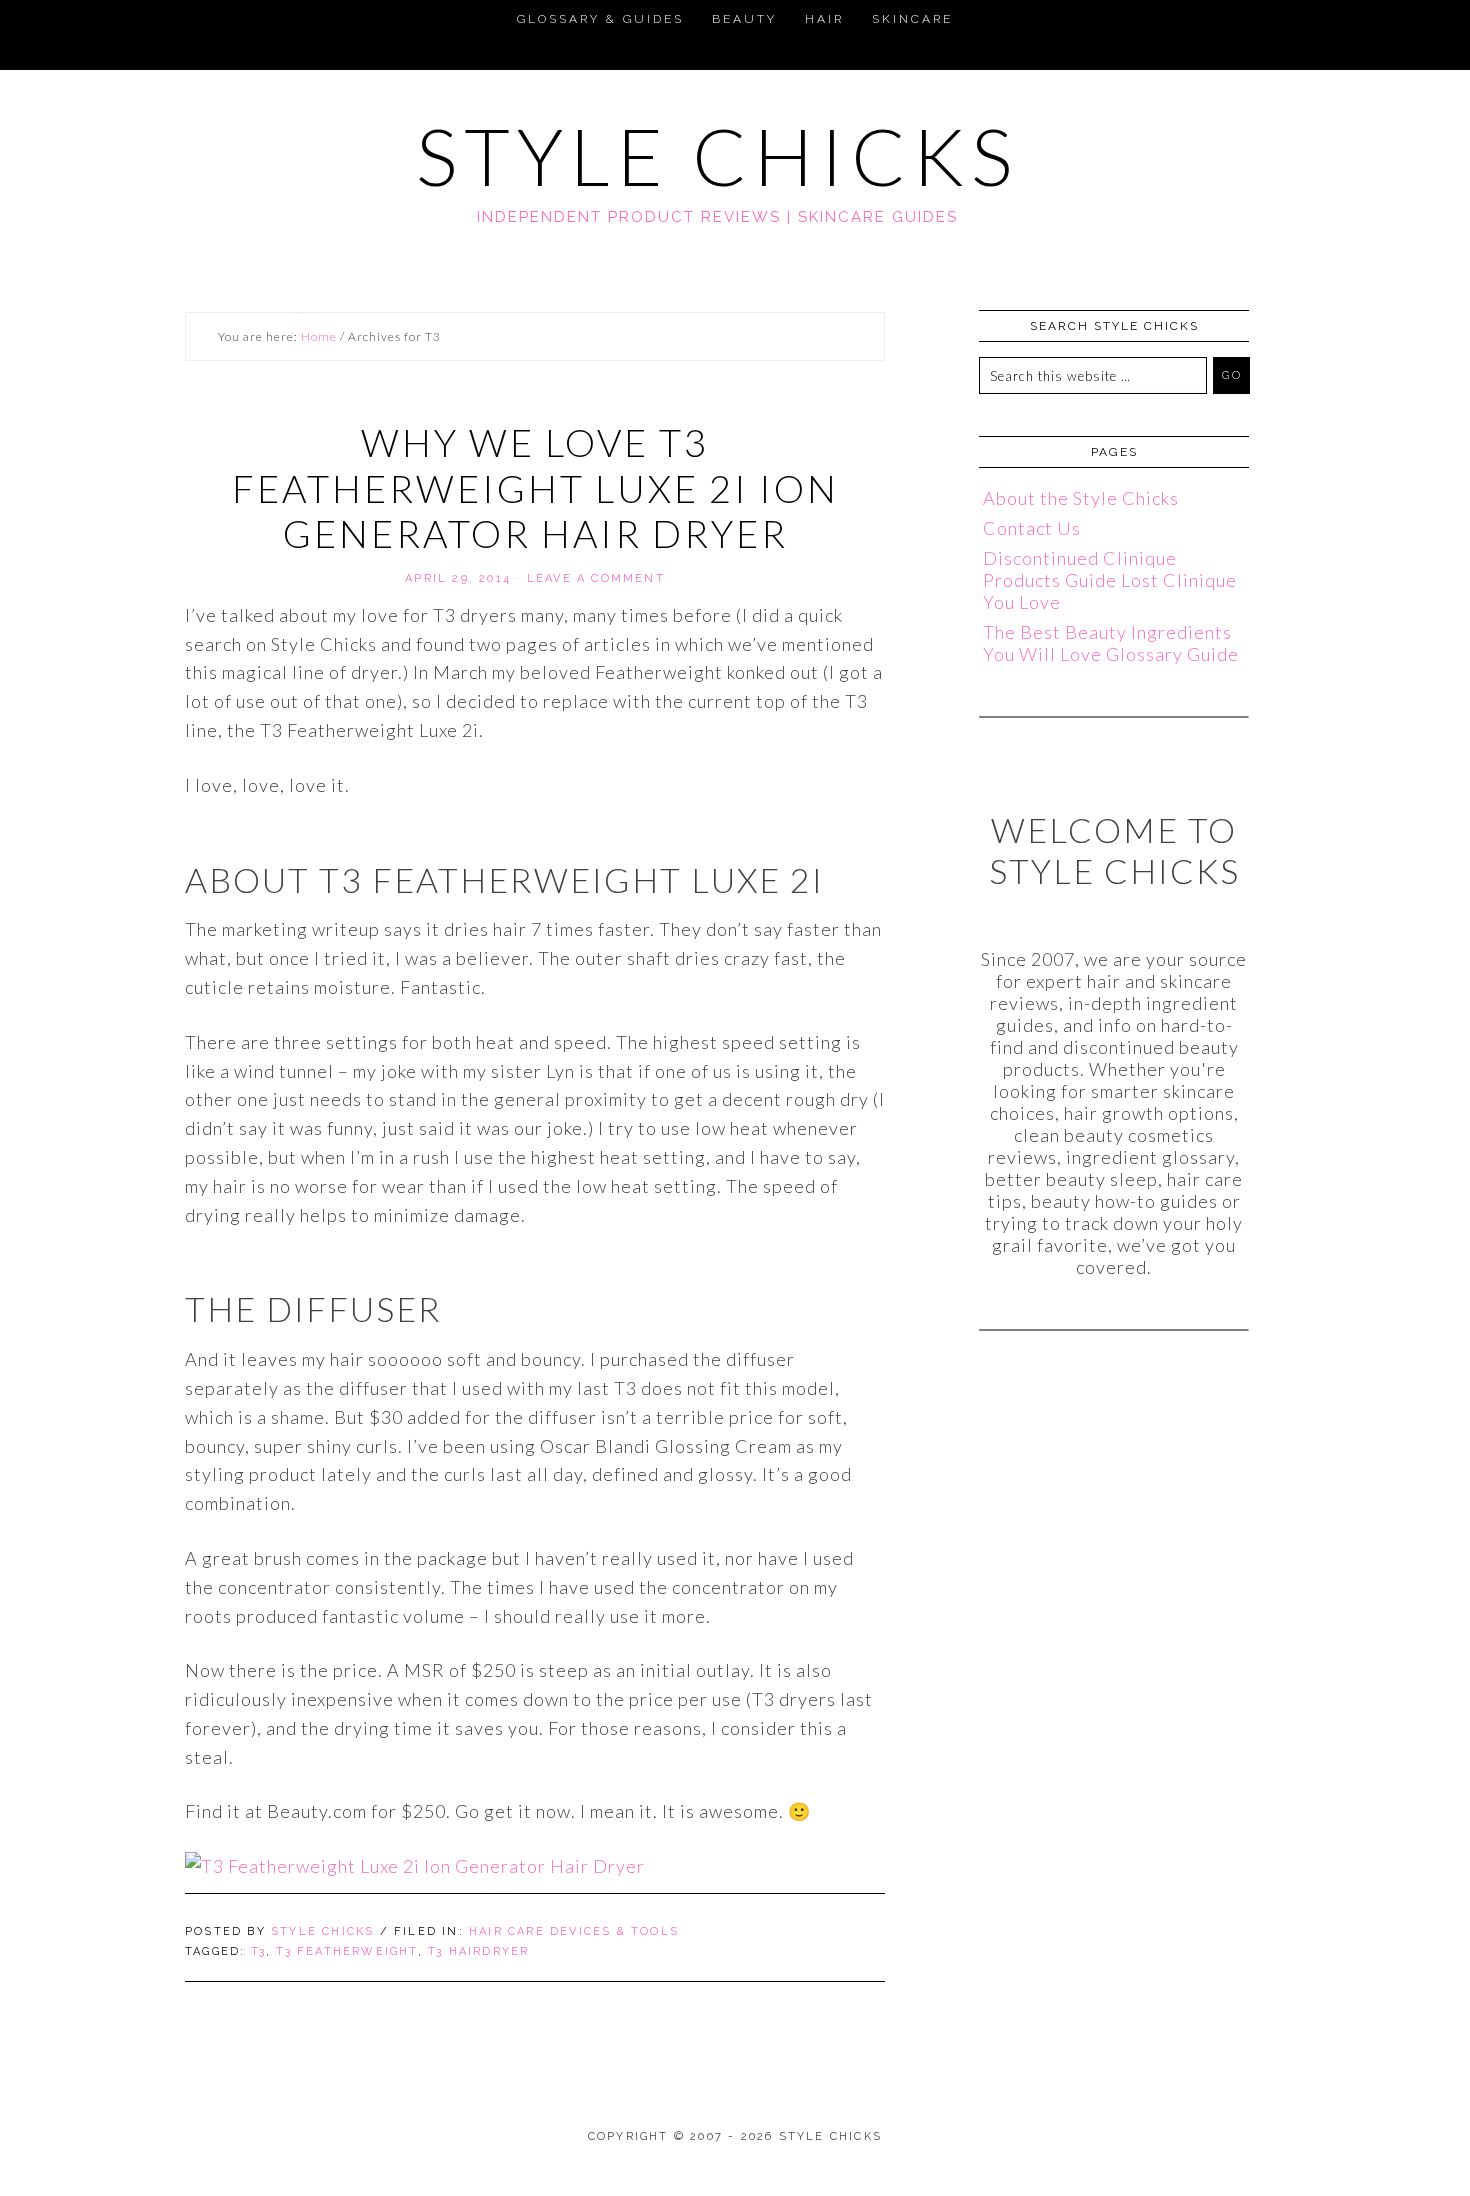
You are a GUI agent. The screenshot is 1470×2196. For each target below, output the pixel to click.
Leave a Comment (596, 578)
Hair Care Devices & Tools (574, 1931)
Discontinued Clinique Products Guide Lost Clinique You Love (1110, 580)
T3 (258, 1951)
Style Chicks (717, 156)
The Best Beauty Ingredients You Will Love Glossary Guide (1111, 643)
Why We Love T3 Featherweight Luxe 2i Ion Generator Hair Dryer (535, 487)
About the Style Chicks (1081, 498)
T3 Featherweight (346, 1951)
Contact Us (1032, 528)
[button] (24, 16)
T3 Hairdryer (478, 1951)
